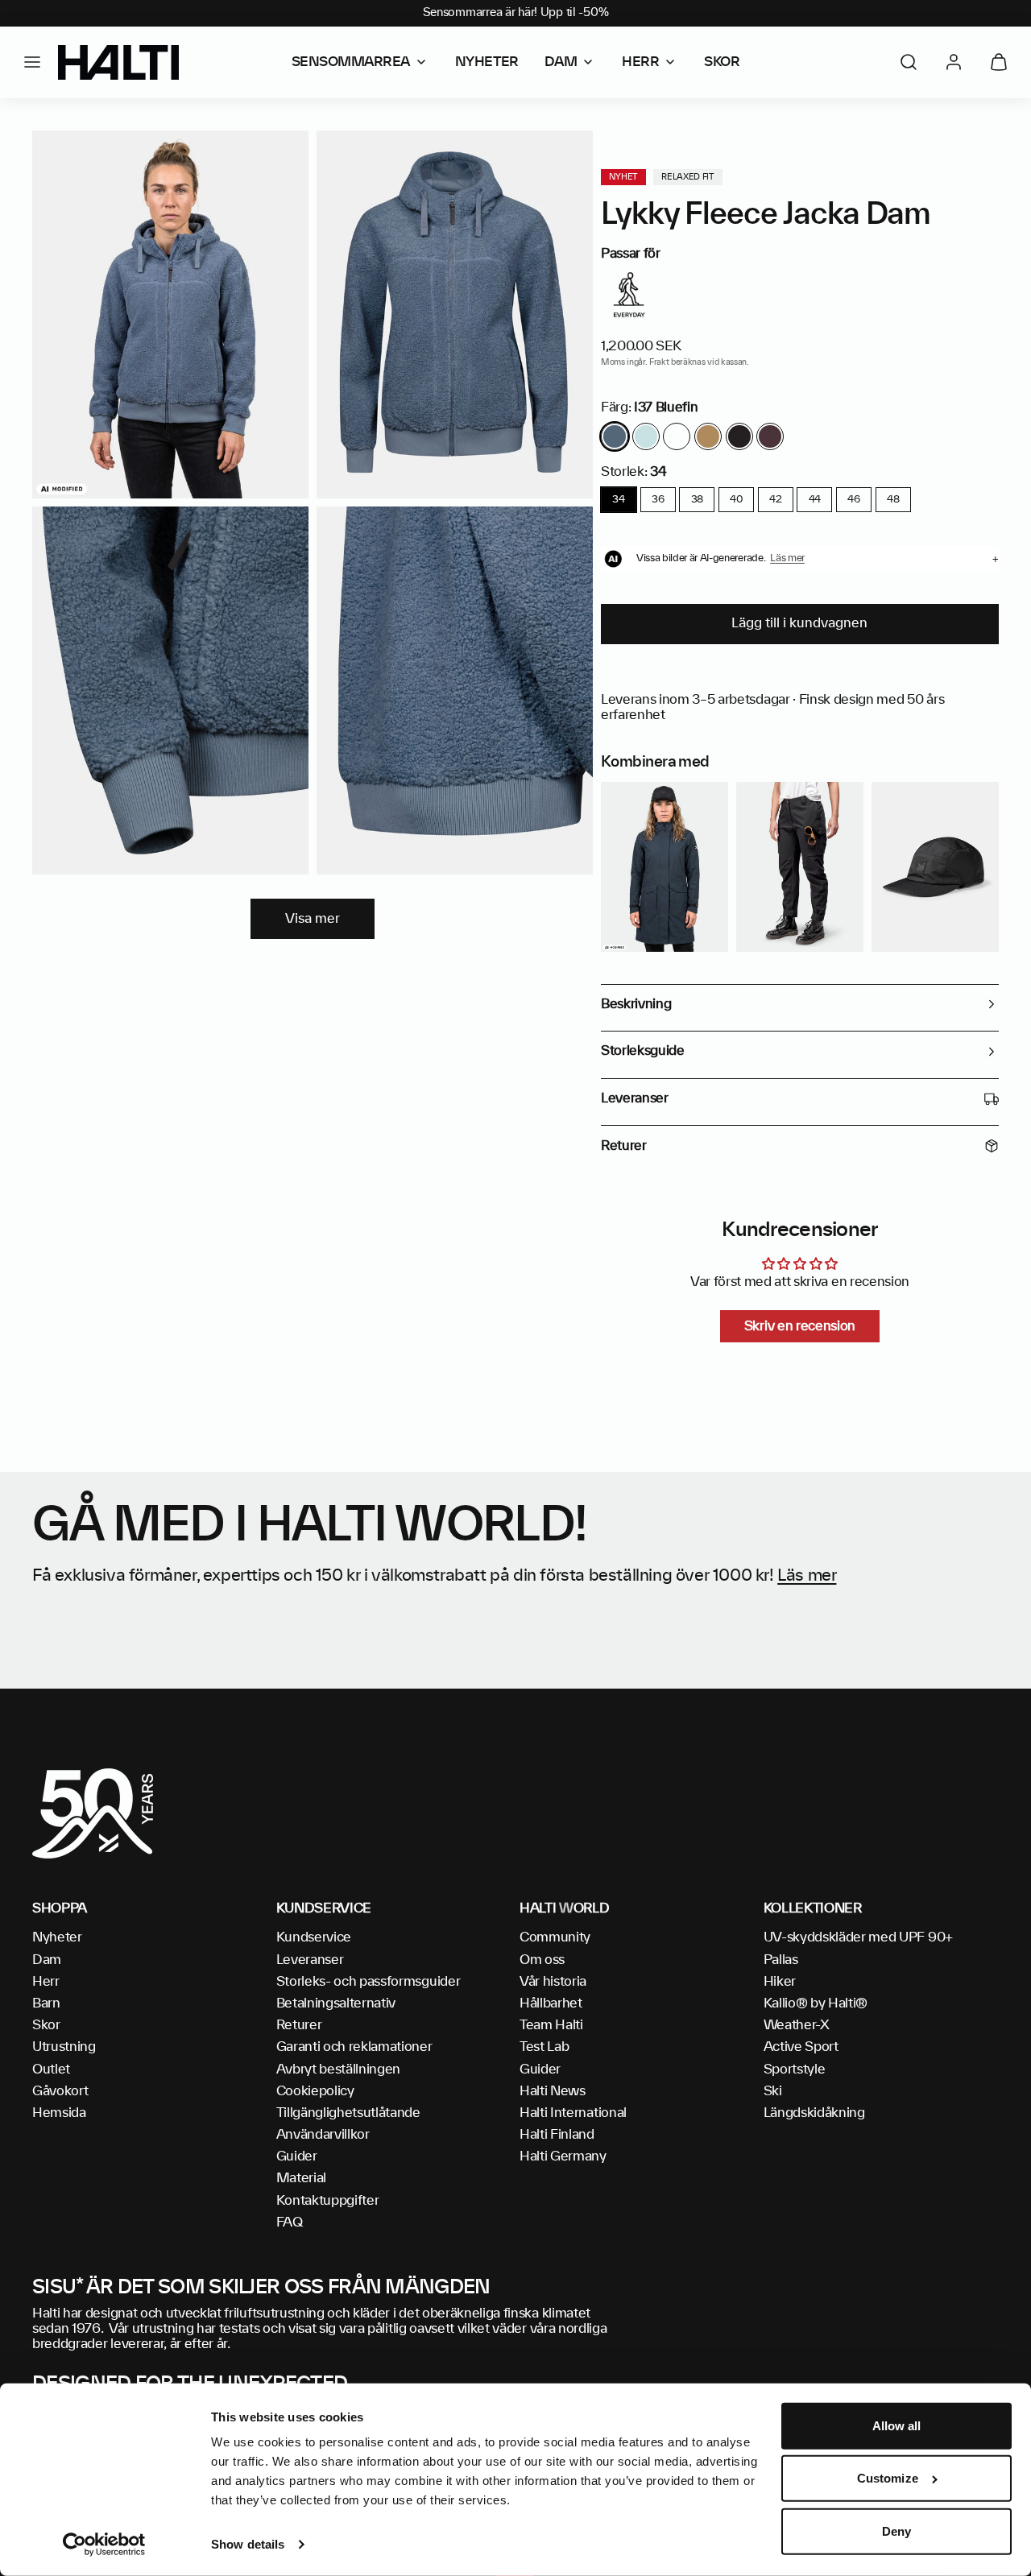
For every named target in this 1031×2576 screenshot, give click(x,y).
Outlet (51, 2069)
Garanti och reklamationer (354, 2047)
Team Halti (551, 2025)
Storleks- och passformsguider (369, 1982)
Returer (299, 2025)
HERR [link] (640, 62)
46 (853, 499)
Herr (46, 1982)
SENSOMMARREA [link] (351, 62)
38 (697, 499)
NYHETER (487, 62)
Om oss (542, 1960)
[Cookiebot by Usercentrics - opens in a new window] (104, 2545)
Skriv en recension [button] (800, 1326)
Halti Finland (557, 2135)
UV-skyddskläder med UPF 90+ (858, 1937)
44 (815, 499)
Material (301, 2178)
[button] (32, 62)
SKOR (722, 62)
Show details (248, 2544)
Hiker (780, 1982)
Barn (46, 2003)
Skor (46, 2025)
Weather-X (797, 2025)
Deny (896, 2531)
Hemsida (59, 2113)
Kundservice (314, 1937)
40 (736, 499)
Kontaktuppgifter (328, 2201)
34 (618, 499)
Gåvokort (60, 2091)
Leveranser (310, 1960)
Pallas (781, 1960)
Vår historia (553, 1982)
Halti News (553, 2091)
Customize (888, 2478)
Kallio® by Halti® (816, 2003)
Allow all (897, 2426)
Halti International (573, 2113)
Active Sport (801, 2047)
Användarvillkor (323, 2135)
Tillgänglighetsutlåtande (348, 2113)
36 (658, 499)
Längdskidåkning (814, 2113)
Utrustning (64, 2047)
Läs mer (807, 1576)
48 (893, 499)
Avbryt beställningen (339, 2069)
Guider (297, 2156)
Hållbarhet (551, 2003)
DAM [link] (561, 62)
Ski (773, 2091)
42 (775, 499)
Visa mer (313, 919)
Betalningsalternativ (336, 2003)
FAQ (290, 2222)
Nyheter (57, 1937)
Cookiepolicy (315, 2091)
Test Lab (544, 2047)
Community (555, 1937)
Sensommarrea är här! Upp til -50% (516, 13)
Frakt (659, 362)
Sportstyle (795, 2069)
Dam (47, 1960)
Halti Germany (563, 2156)
